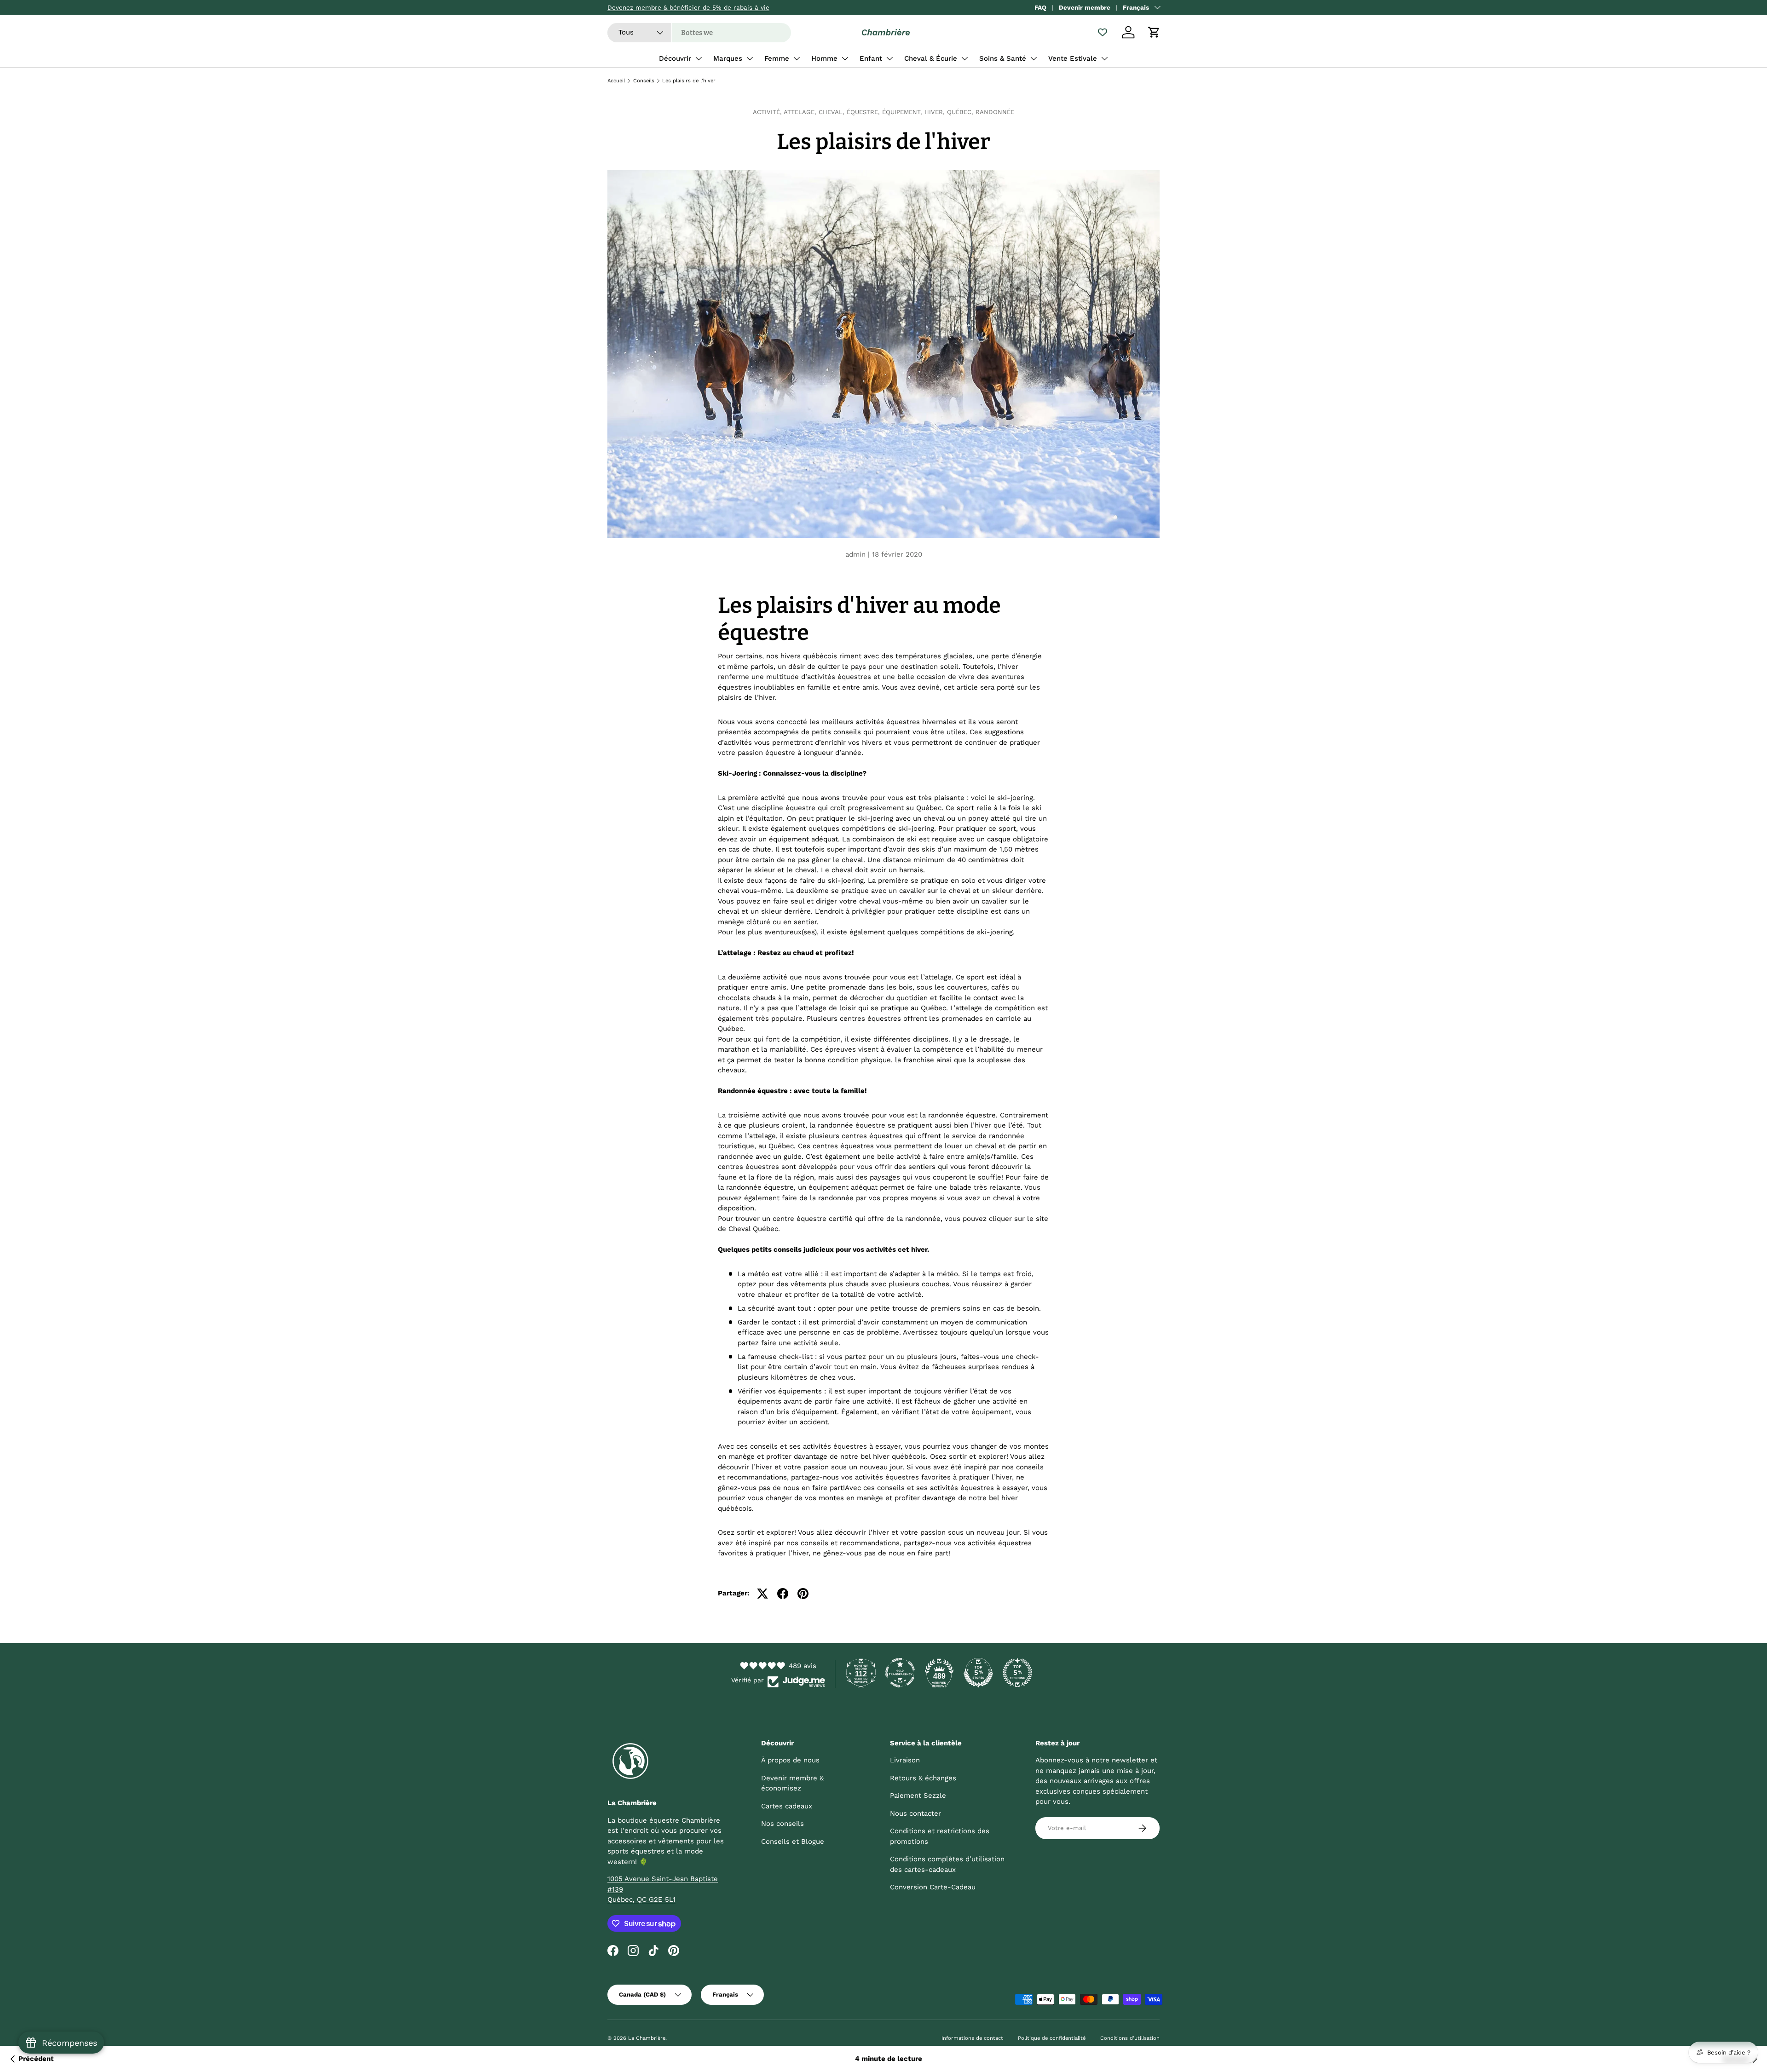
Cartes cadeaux (787, 1806)
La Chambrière (647, 2038)
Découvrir (675, 58)
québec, (961, 112)
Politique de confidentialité (1052, 2038)
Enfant (871, 58)
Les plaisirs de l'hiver (689, 81)
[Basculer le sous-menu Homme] (845, 58)
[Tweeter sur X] (762, 1594)
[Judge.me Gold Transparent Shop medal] (900, 1673)
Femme (777, 58)
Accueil (616, 81)
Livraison (905, 1760)
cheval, (833, 112)
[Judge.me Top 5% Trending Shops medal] (1017, 1673)
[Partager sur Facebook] (783, 1594)
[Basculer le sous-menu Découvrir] (699, 58)
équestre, (864, 112)
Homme (824, 58)
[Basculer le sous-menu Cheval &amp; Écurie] (964, 58)
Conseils (644, 81)
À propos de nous (790, 1760)
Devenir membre (1085, 7)
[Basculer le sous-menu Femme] (797, 58)
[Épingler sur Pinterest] (803, 1594)
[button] (1154, 32)
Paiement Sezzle (918, 1796)
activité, (768, 112)
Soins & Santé (1003, 58)
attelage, (801, 112)
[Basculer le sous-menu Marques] (750, 58)
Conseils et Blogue (793, 1842)
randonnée (995, 112)
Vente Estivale (1073, 58)
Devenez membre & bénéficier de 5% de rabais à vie (688, 7)
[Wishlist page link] (1103, 32)
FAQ (1040, 7)
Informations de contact (972, 2038)
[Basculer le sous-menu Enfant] (889, 58)
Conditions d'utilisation (1130, 2038)
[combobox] (699, 33)
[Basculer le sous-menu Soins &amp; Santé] (1034, 58)
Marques (728, 58)
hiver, (936, 112)
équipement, (903, 112)
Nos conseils (782, 1824)
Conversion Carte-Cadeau (933, 1887)
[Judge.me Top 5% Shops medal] (978, 1673)
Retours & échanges (923, 1778)
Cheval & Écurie (931, 58)
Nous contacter (915, 1813)
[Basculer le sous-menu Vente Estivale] (1104, 58)
